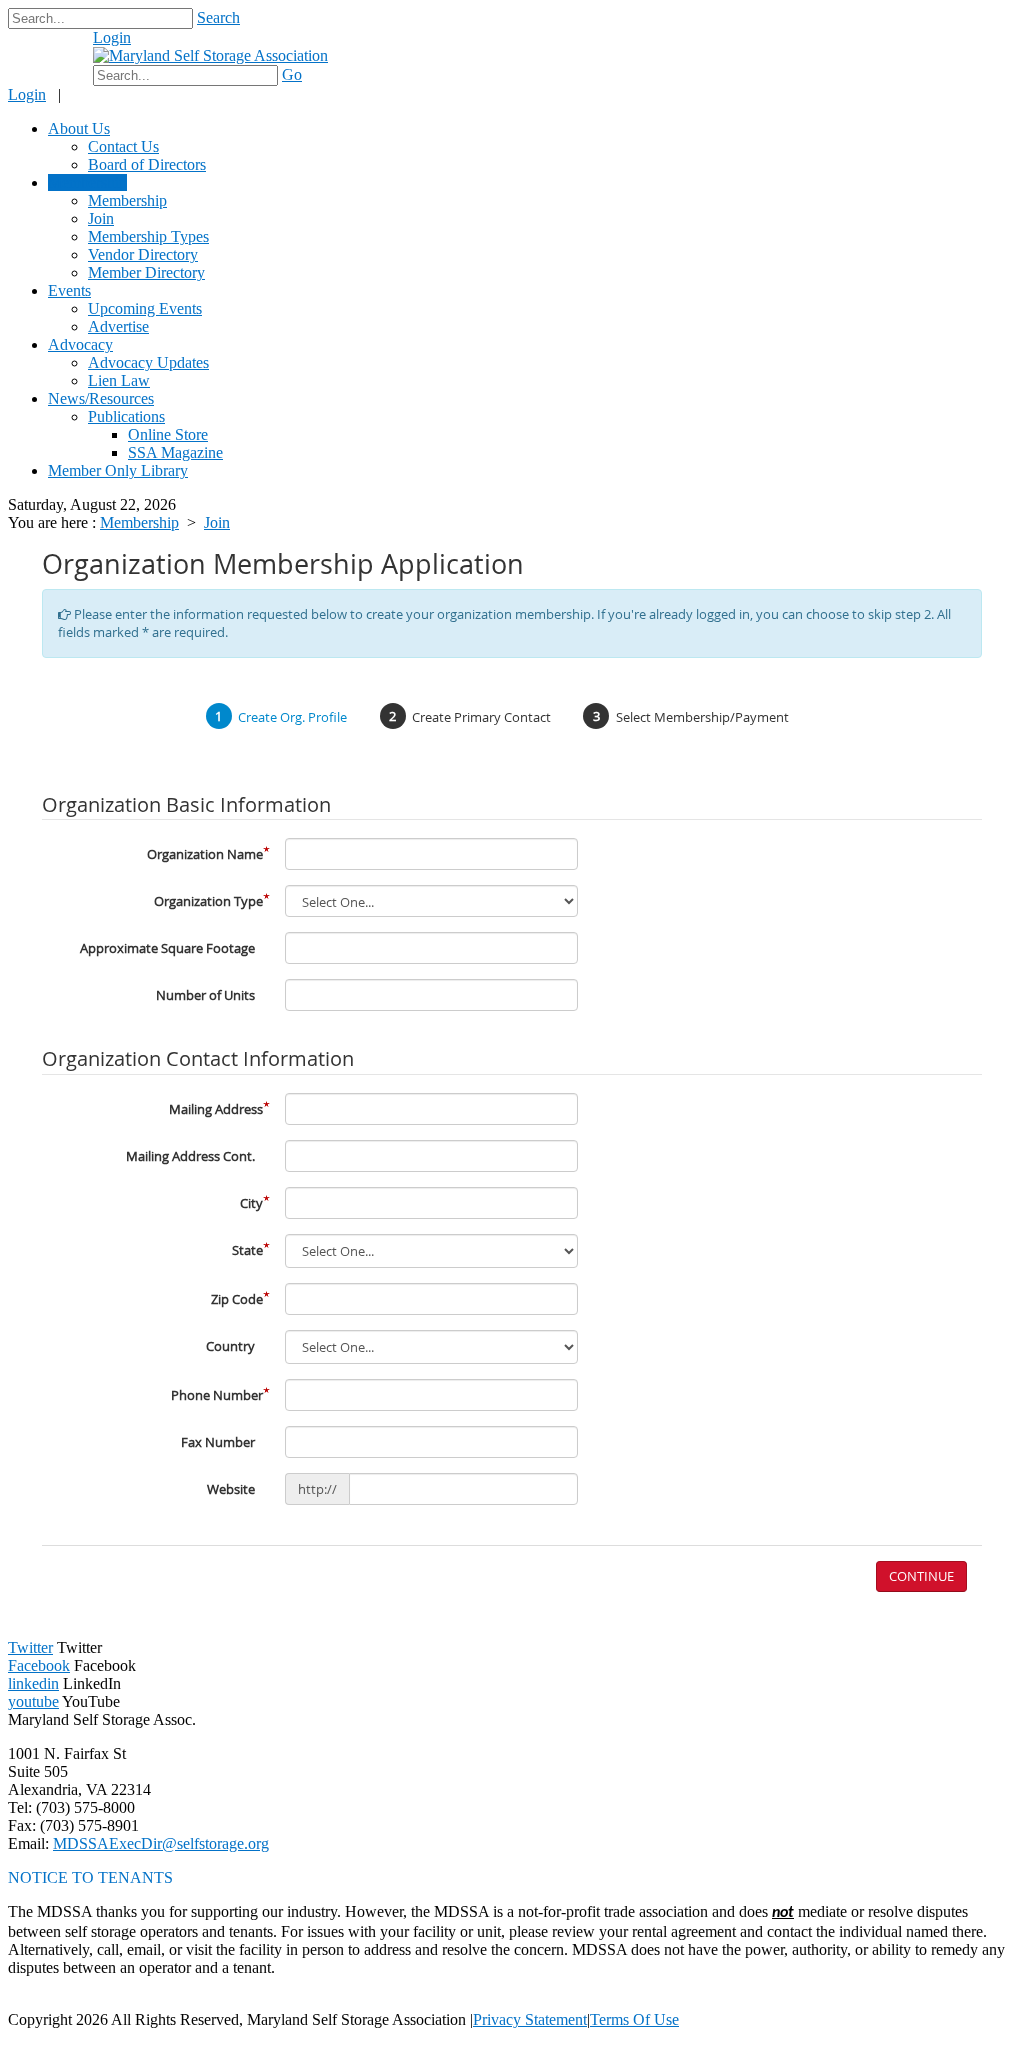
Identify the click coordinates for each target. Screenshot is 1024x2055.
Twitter (30, 1647)
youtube (33, 1701)
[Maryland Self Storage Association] (210, 55)
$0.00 (58, 47)
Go (292, 74)
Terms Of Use (634, 2019)
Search (218, 17)
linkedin (33, 1683)
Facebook (39, 1665)
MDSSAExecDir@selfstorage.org (161, 1843)
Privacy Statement (530, 2019)
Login (112, 37)
